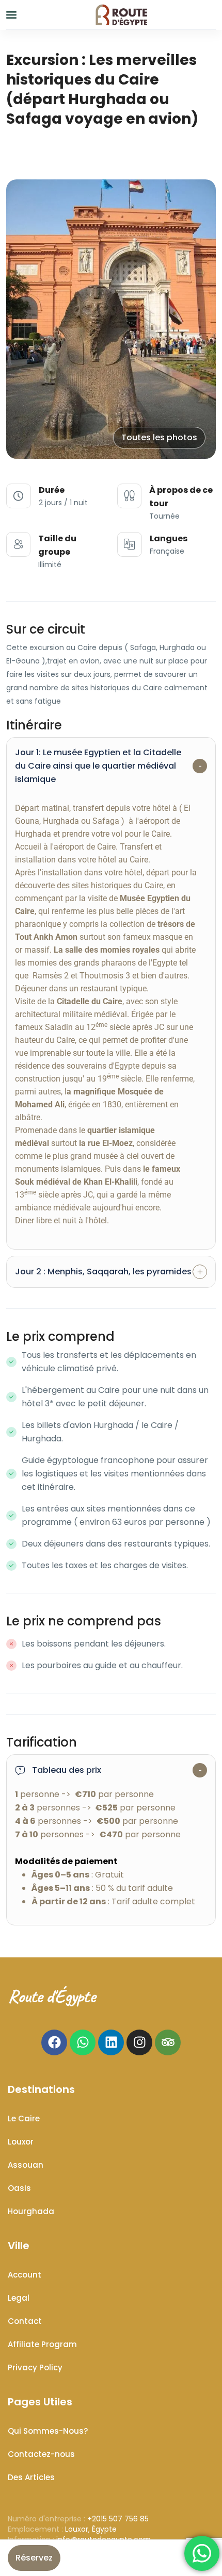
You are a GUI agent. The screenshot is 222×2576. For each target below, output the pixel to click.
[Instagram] (139, 2042)
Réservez (34, 2558)
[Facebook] (54, 2042)
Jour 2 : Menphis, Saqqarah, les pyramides (103, 1272)
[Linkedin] (111, 2042)
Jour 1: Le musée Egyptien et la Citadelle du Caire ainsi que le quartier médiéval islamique (98, 766)
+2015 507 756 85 (118, 2519)
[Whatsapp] (83, 2042)
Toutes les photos (159, 437)
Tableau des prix (67, 1770)
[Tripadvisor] (168, 2042)
